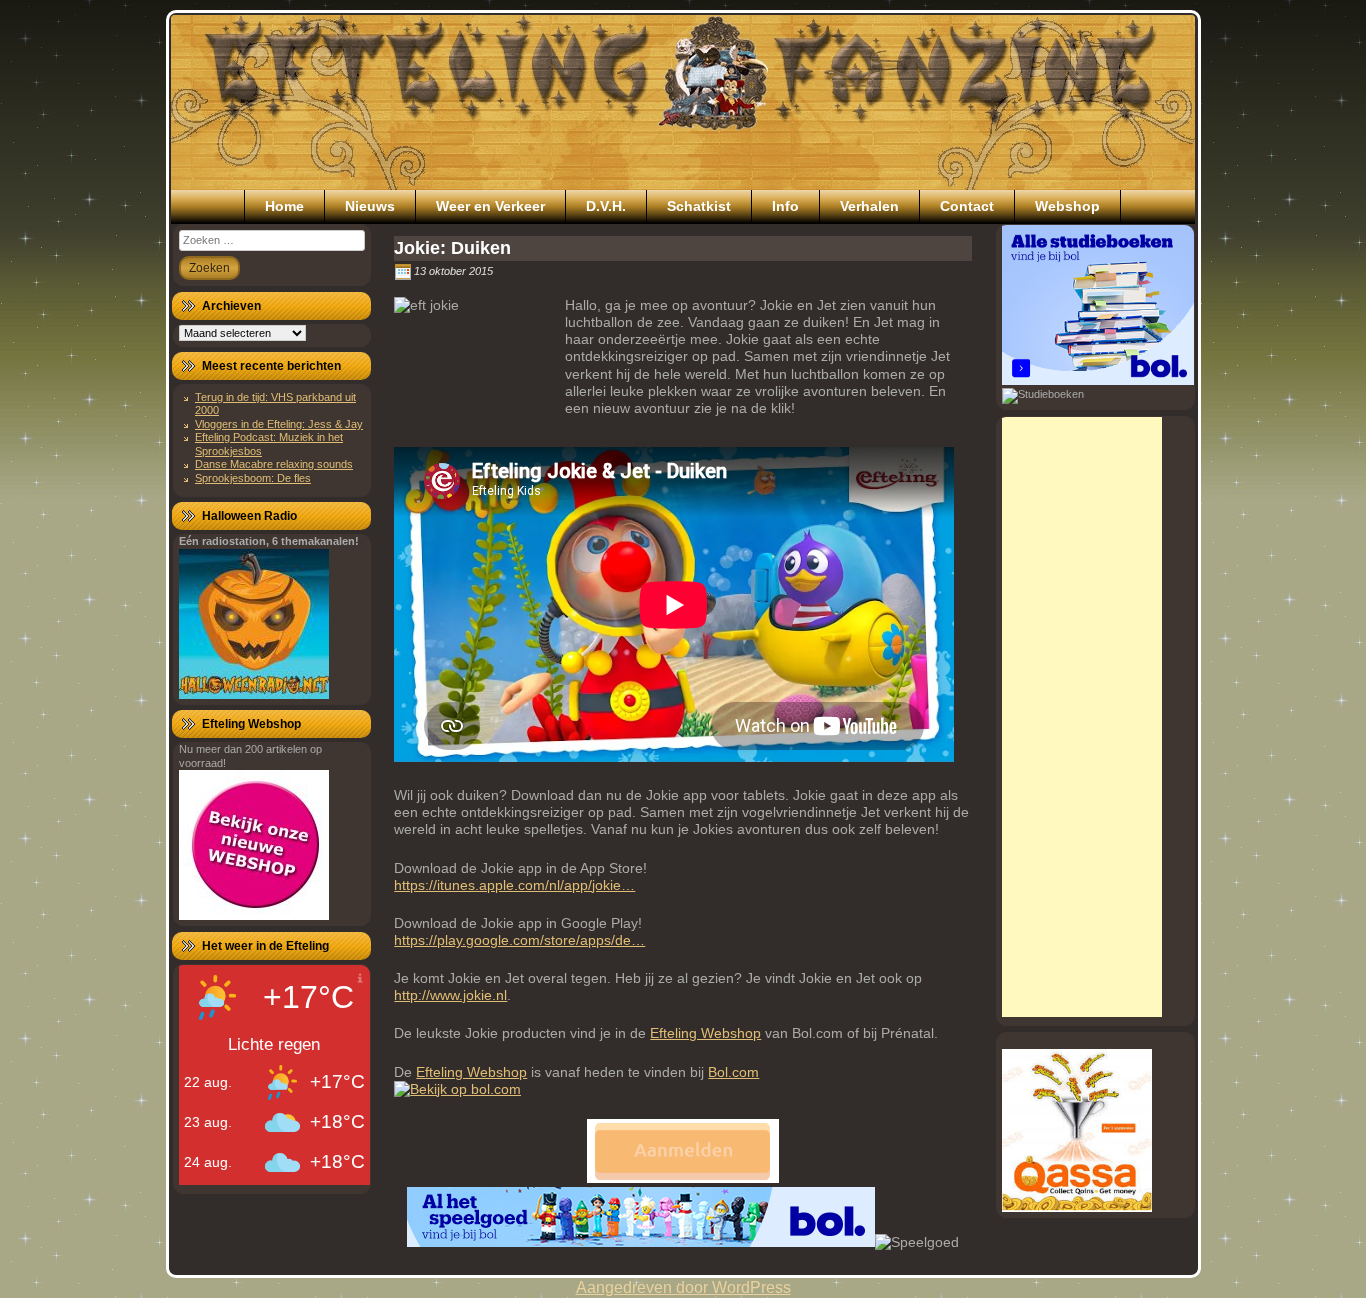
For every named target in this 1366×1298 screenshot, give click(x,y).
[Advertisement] (1082, 717)
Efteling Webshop (705, 1033)
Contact (967, 206)
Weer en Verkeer (490, 206)
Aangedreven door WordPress (683, 1287)
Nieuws (370, 206)
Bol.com (733, 1072)
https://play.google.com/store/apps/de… (519, 940)
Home (284, 206)
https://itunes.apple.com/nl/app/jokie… (514, 885)
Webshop (1067, 206)
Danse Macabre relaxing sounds (274, 464)
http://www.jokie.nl (450, 995)
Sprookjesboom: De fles (253, 478)
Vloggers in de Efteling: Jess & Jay (279, 424)
